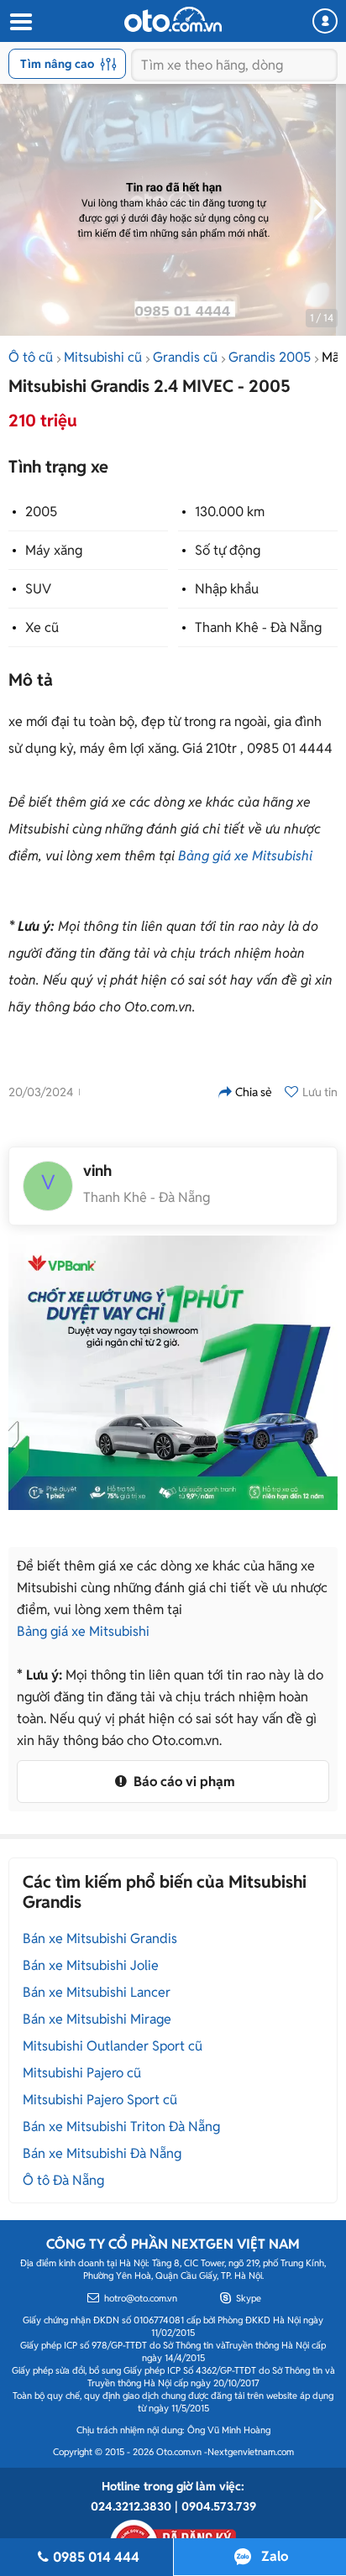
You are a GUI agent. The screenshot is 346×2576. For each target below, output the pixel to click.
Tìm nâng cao (57, 64)
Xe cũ (42, 627)
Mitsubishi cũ (103, 357)
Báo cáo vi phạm (183, 1782)
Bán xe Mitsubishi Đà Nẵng (102, 2153)
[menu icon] (20, 22)
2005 (41, 512)
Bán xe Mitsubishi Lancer (97, 1992)
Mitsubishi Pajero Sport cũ (100, 2100)
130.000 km (230, 512)
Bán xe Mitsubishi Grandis (100, 1939)
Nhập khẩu (227, 589)
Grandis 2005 (270, 357)
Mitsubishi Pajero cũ (82, 2073)
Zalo (275, 2556)
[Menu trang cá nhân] (325, 21)
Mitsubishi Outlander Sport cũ (113, 2046)
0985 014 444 (96, 2557)
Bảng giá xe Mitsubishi (245, 856)
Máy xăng (54, 550)
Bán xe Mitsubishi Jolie (91, 1965)
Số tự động (228, 550)
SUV (38, 589)
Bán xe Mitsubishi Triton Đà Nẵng (121, 2127)
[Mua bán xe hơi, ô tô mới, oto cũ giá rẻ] (173, 19)
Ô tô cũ (31, 357)
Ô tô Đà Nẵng (63, 2180)
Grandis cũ (185, 357)
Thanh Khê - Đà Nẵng (258, 627)
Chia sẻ (254, 1092)
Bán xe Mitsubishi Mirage (97, 2019)
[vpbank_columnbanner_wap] (173, 1373)
